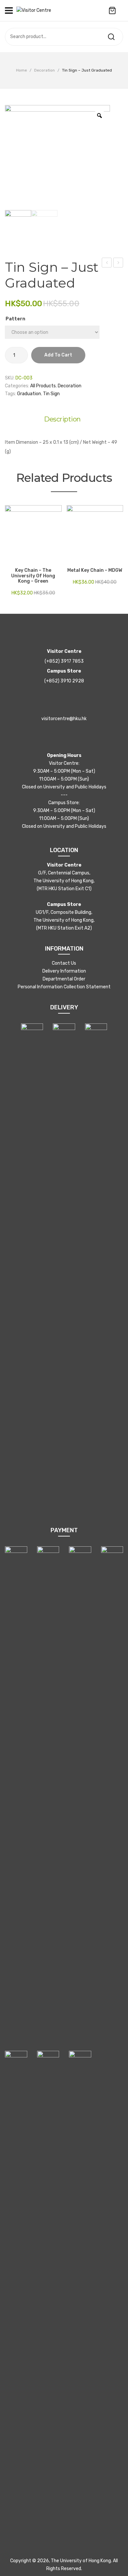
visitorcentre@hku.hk (64, 719)
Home (21, 70)
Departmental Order (64, 979)
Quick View (20, 559)
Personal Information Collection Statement (64, 987)
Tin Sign (51, 394)
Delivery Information (64, 971)
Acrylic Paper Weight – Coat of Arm (107, 264)
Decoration (44, 70)
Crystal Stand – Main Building (118, 264)
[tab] (64, 419)
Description (62, 419)
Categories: (17, 386)
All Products (43, 386)
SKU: (10, 378)
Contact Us (64, 963)
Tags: (11, 394)
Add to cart (58, 355)
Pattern (15, 319)
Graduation (29, 394)
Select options (10, 559)
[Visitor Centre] (34, 10)
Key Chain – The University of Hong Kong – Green (33, 576)
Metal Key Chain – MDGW (95, 570)
